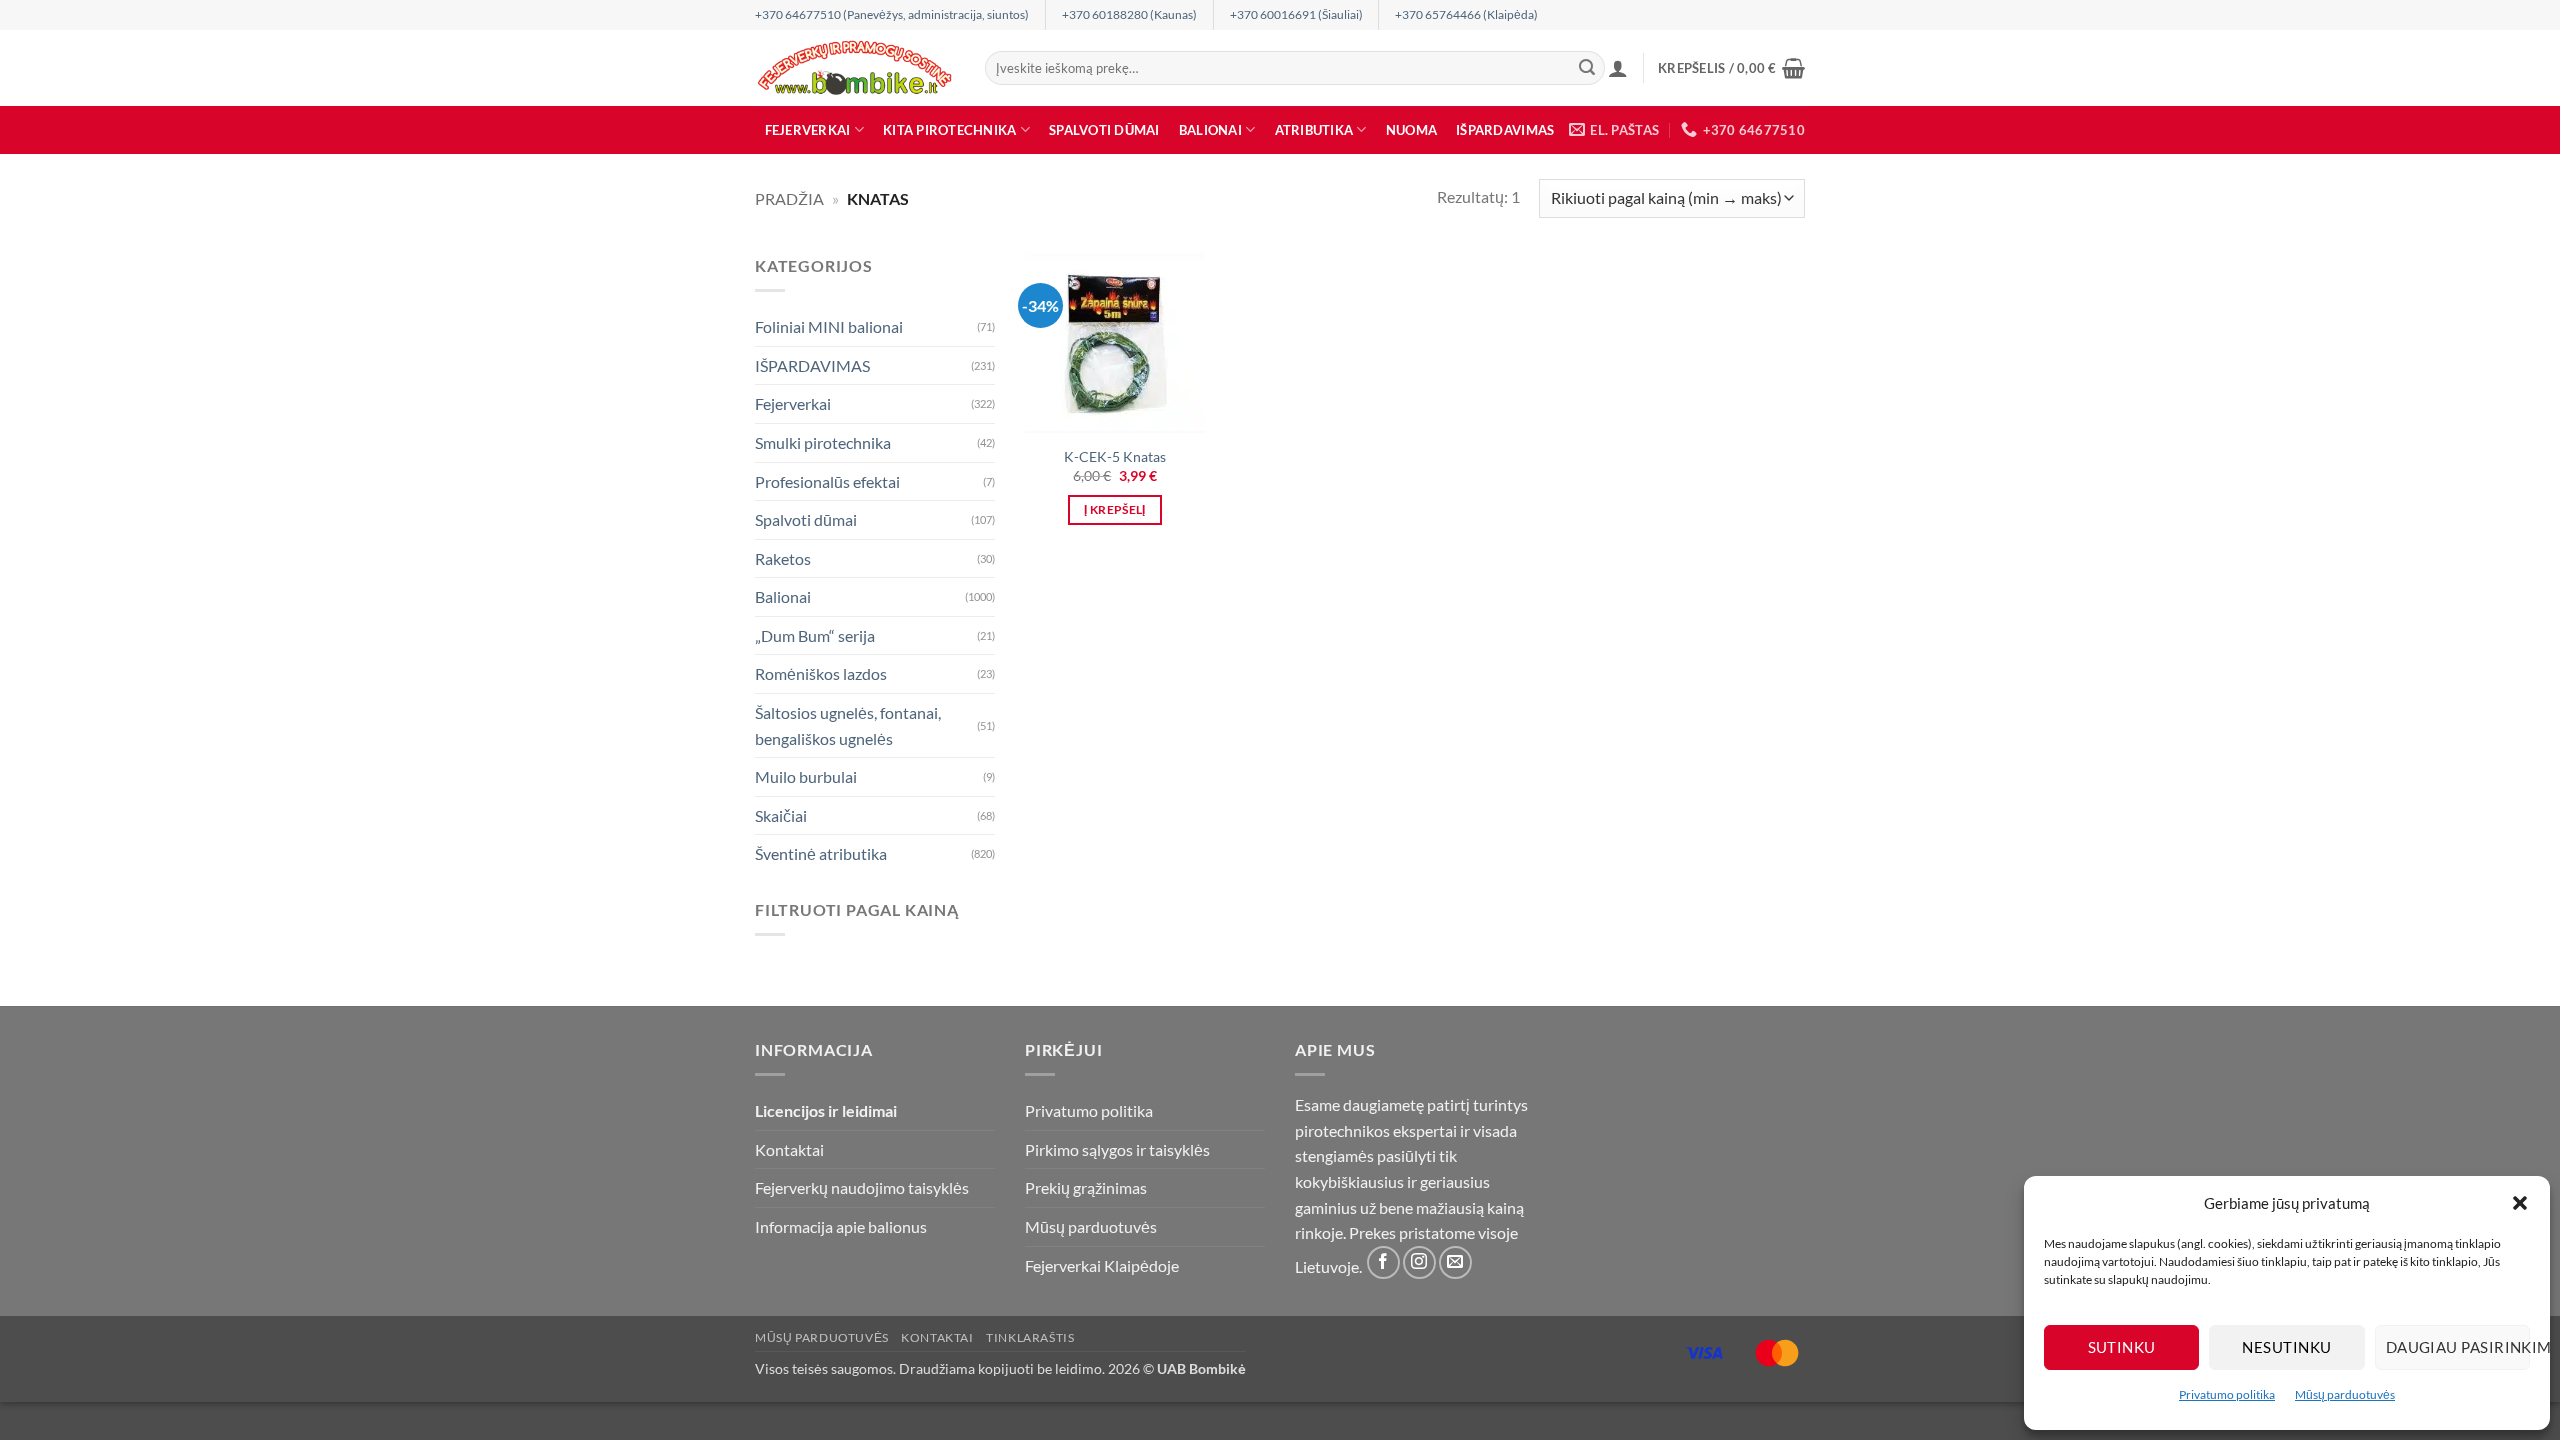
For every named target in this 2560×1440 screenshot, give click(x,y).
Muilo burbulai (806, 776)
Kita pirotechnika (949, 130)
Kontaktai (789, 1149)
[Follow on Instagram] (1419, 1262)
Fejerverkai (808, 130)
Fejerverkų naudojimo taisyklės (862, 1187)
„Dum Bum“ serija (815, 635)
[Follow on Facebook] (1383, 1262)
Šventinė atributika (821, 853)
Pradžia (789, 198)
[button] (2520, 1203)
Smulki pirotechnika (823, 442)
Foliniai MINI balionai (829, 326)
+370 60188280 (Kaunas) (1129, 14)
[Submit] (1587, 68)
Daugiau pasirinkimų (2458, 1347)
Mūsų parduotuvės (2345, 1394)
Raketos (783, 558)
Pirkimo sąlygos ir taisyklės (1117, 1149)
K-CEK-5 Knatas (1115, 456)
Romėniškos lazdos (821, 673)
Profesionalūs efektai (827, 480)
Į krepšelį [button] (1114, 509)
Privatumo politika (2227, 1394)
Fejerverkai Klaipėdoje (1102, 1265)
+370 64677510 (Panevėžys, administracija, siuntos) (892, 14)
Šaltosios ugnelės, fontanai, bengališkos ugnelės (848, 725)
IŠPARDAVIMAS (1505, 130)
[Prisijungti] (1618, 68)
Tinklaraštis (1030, 1337)
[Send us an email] (1455, 1262)
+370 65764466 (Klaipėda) (1466, 14)
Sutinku (2122, 1347)
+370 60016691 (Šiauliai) (1296, 14)
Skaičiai (781, 815)
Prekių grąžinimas (1086, 1187)
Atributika (1314, 130)
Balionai (1210, 130)
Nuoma (1411, 130)
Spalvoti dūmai (1104, 130)
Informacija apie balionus (841, 1226)
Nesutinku (2286, 1347)
